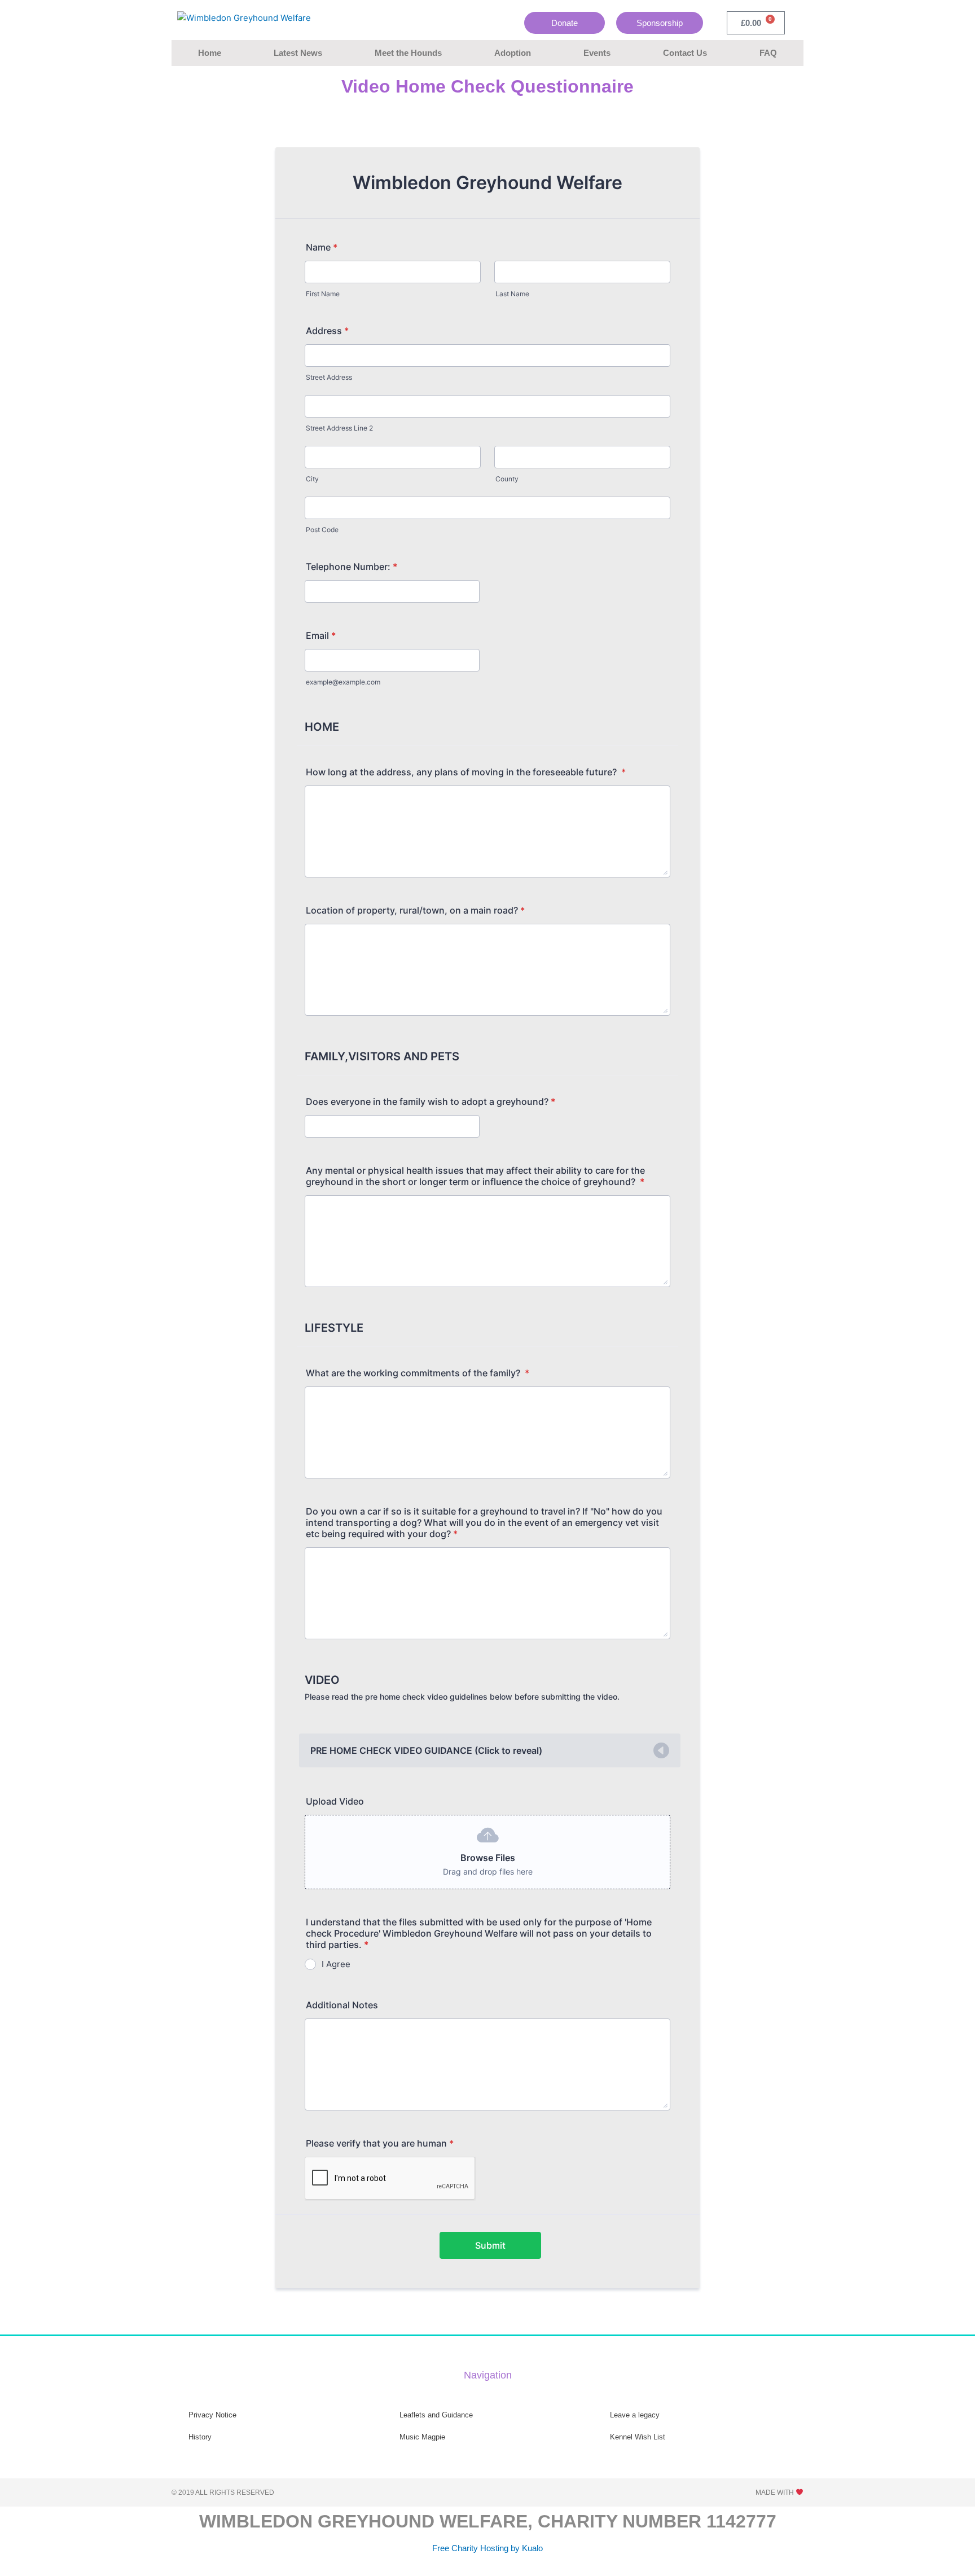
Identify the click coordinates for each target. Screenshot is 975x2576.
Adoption (513, 53)
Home (210, 53)
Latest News (298, 53)
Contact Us (685, 53)
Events (597, 53)
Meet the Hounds (408, 53)
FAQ (768, 53)
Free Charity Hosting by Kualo (488, 2548)
